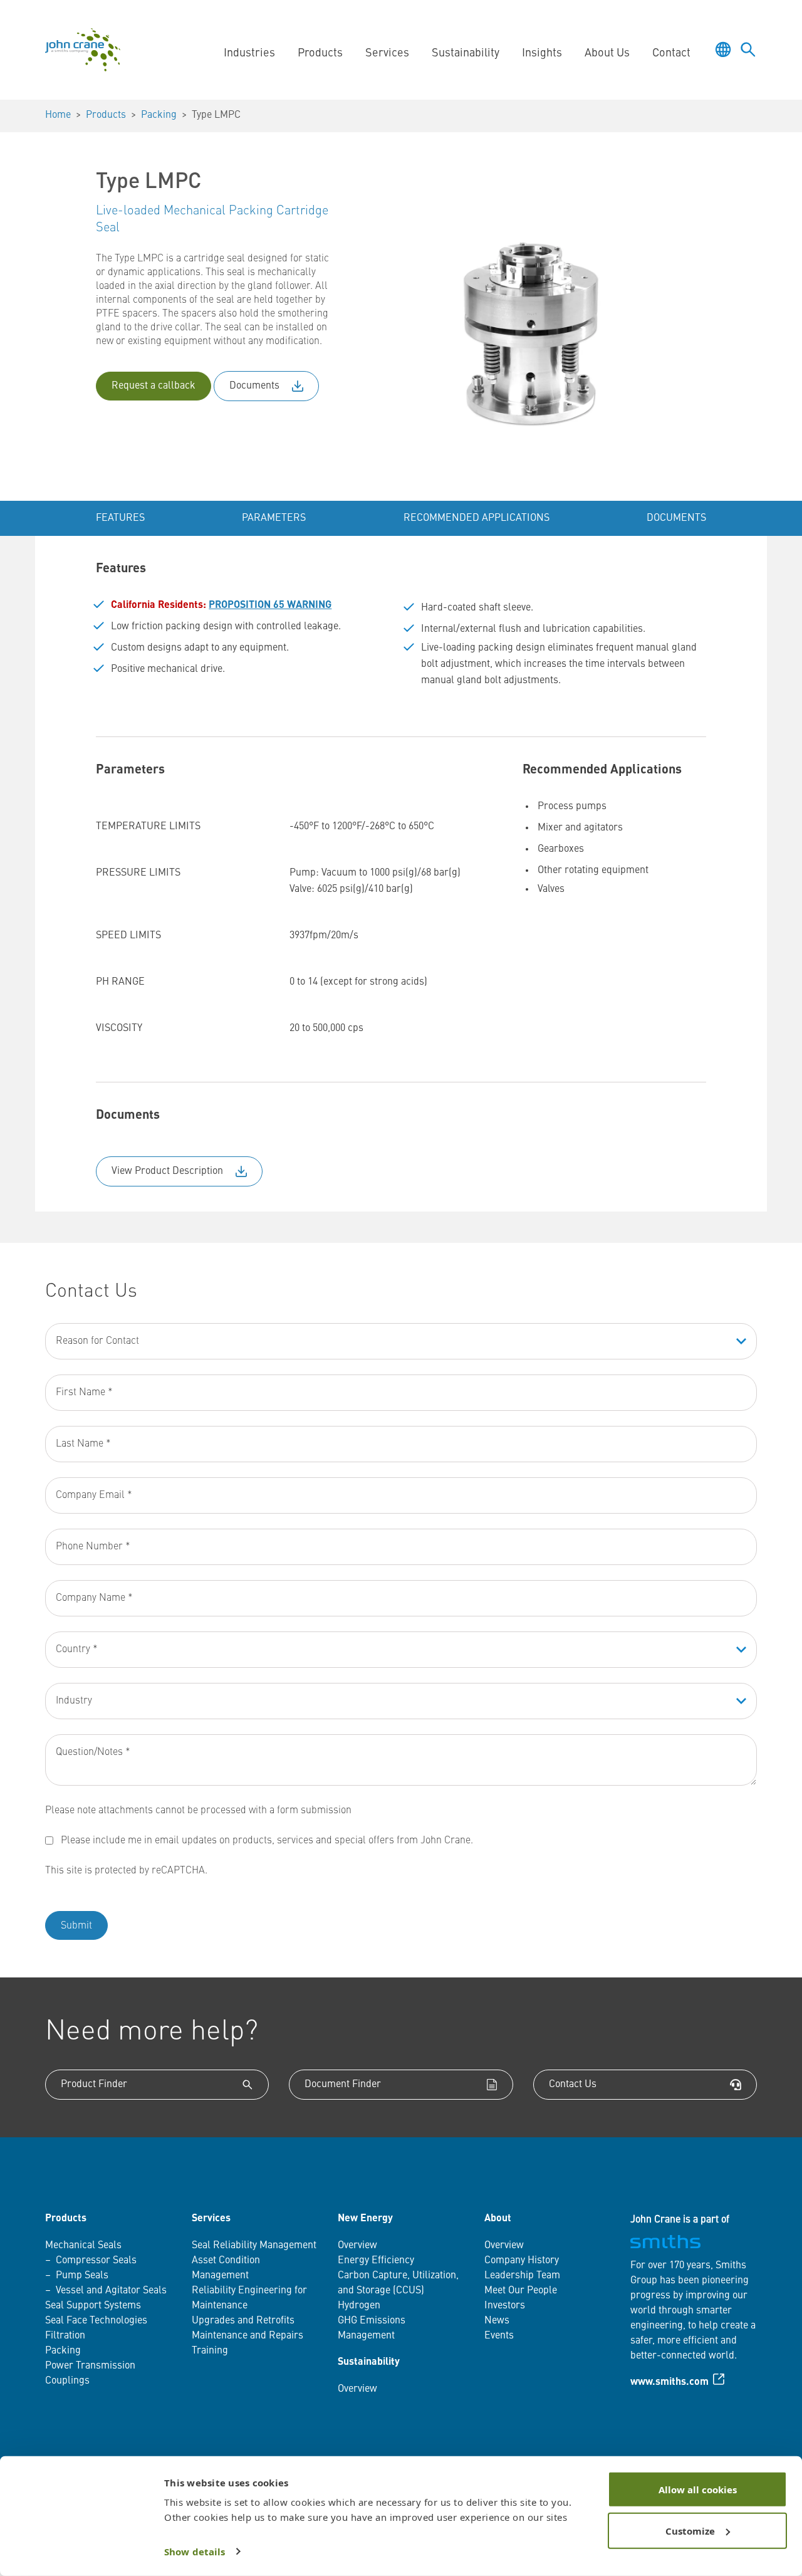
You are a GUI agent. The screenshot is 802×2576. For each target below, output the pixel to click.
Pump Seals (82, 2276)
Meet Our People (521, 2291)
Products (106, 115)
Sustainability (369, 2362)
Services (211, 2219)
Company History (522, 2261)
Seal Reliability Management (254, 2246)
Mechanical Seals (83, 2246)
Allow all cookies (698, 2490)
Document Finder (343, 2085)
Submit (76, 1926)
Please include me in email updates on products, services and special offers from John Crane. (267, 1841)
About (498, 2219)
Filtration (65, 2336)
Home (58, 115)
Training (210, 2351)
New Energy (365, 2219)
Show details (195, 2552)
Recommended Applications (477, 518)
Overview (357, 2246)
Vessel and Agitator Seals (111, 2291)
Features (120, 518)
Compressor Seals (96, 2261)
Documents (254, 386)
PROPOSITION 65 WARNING (270, 605)
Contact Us (573, 2085)
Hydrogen (359, 2306)
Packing (159, 115)
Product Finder (94, 2085)
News (497, 2321)
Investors (505, 2306)
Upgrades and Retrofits (243, 2321)
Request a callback (154, 386)
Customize (690, 2530)
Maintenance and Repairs (247, 2336)
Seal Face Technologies (96, 2321)
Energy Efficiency (376, 2261)
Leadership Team (522, 2276)
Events (499, 2336)
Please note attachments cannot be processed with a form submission (198, 1811)
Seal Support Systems (93, 2306)
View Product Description (167, 1171)
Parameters (274, 518)
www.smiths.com (669, 2382)
